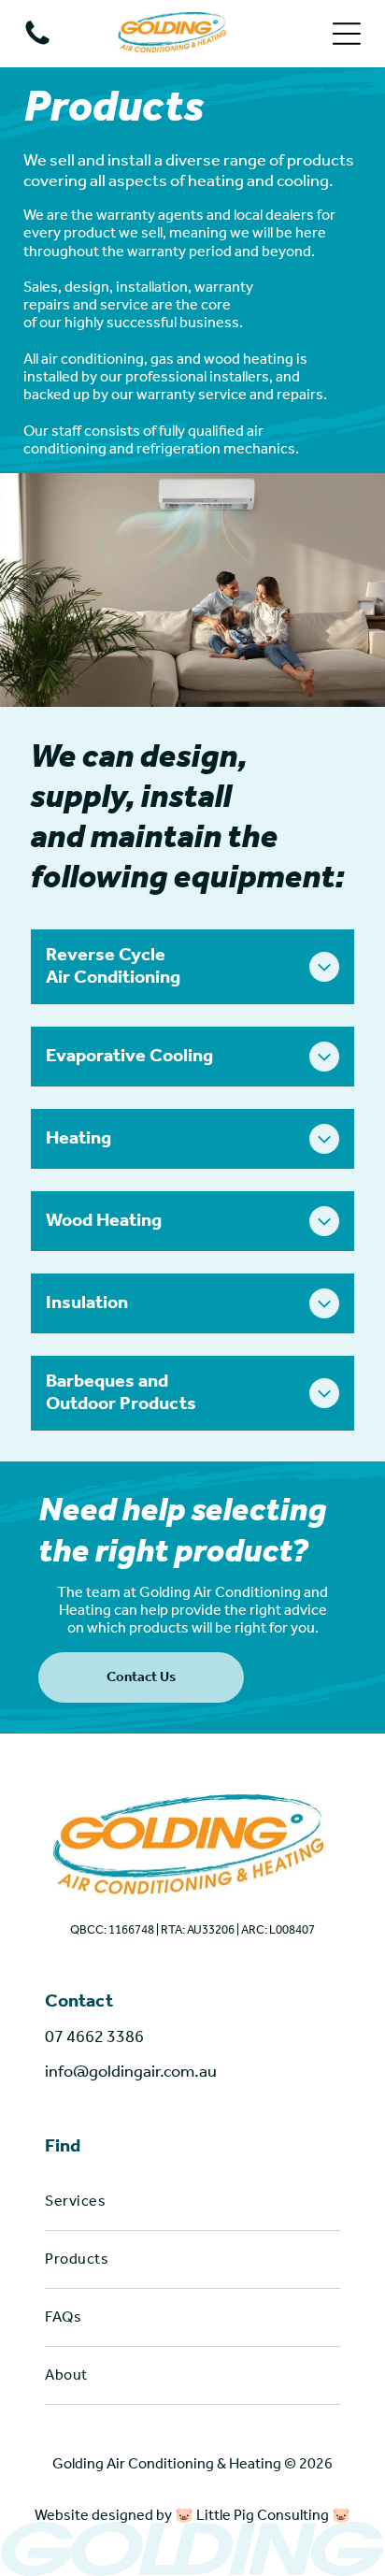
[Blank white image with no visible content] (37, 44)
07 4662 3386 (94, 2037)
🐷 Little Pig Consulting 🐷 (263, 2516)
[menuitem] (192, 2202)
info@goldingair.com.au (131, 2072)
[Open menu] (347, 34)
